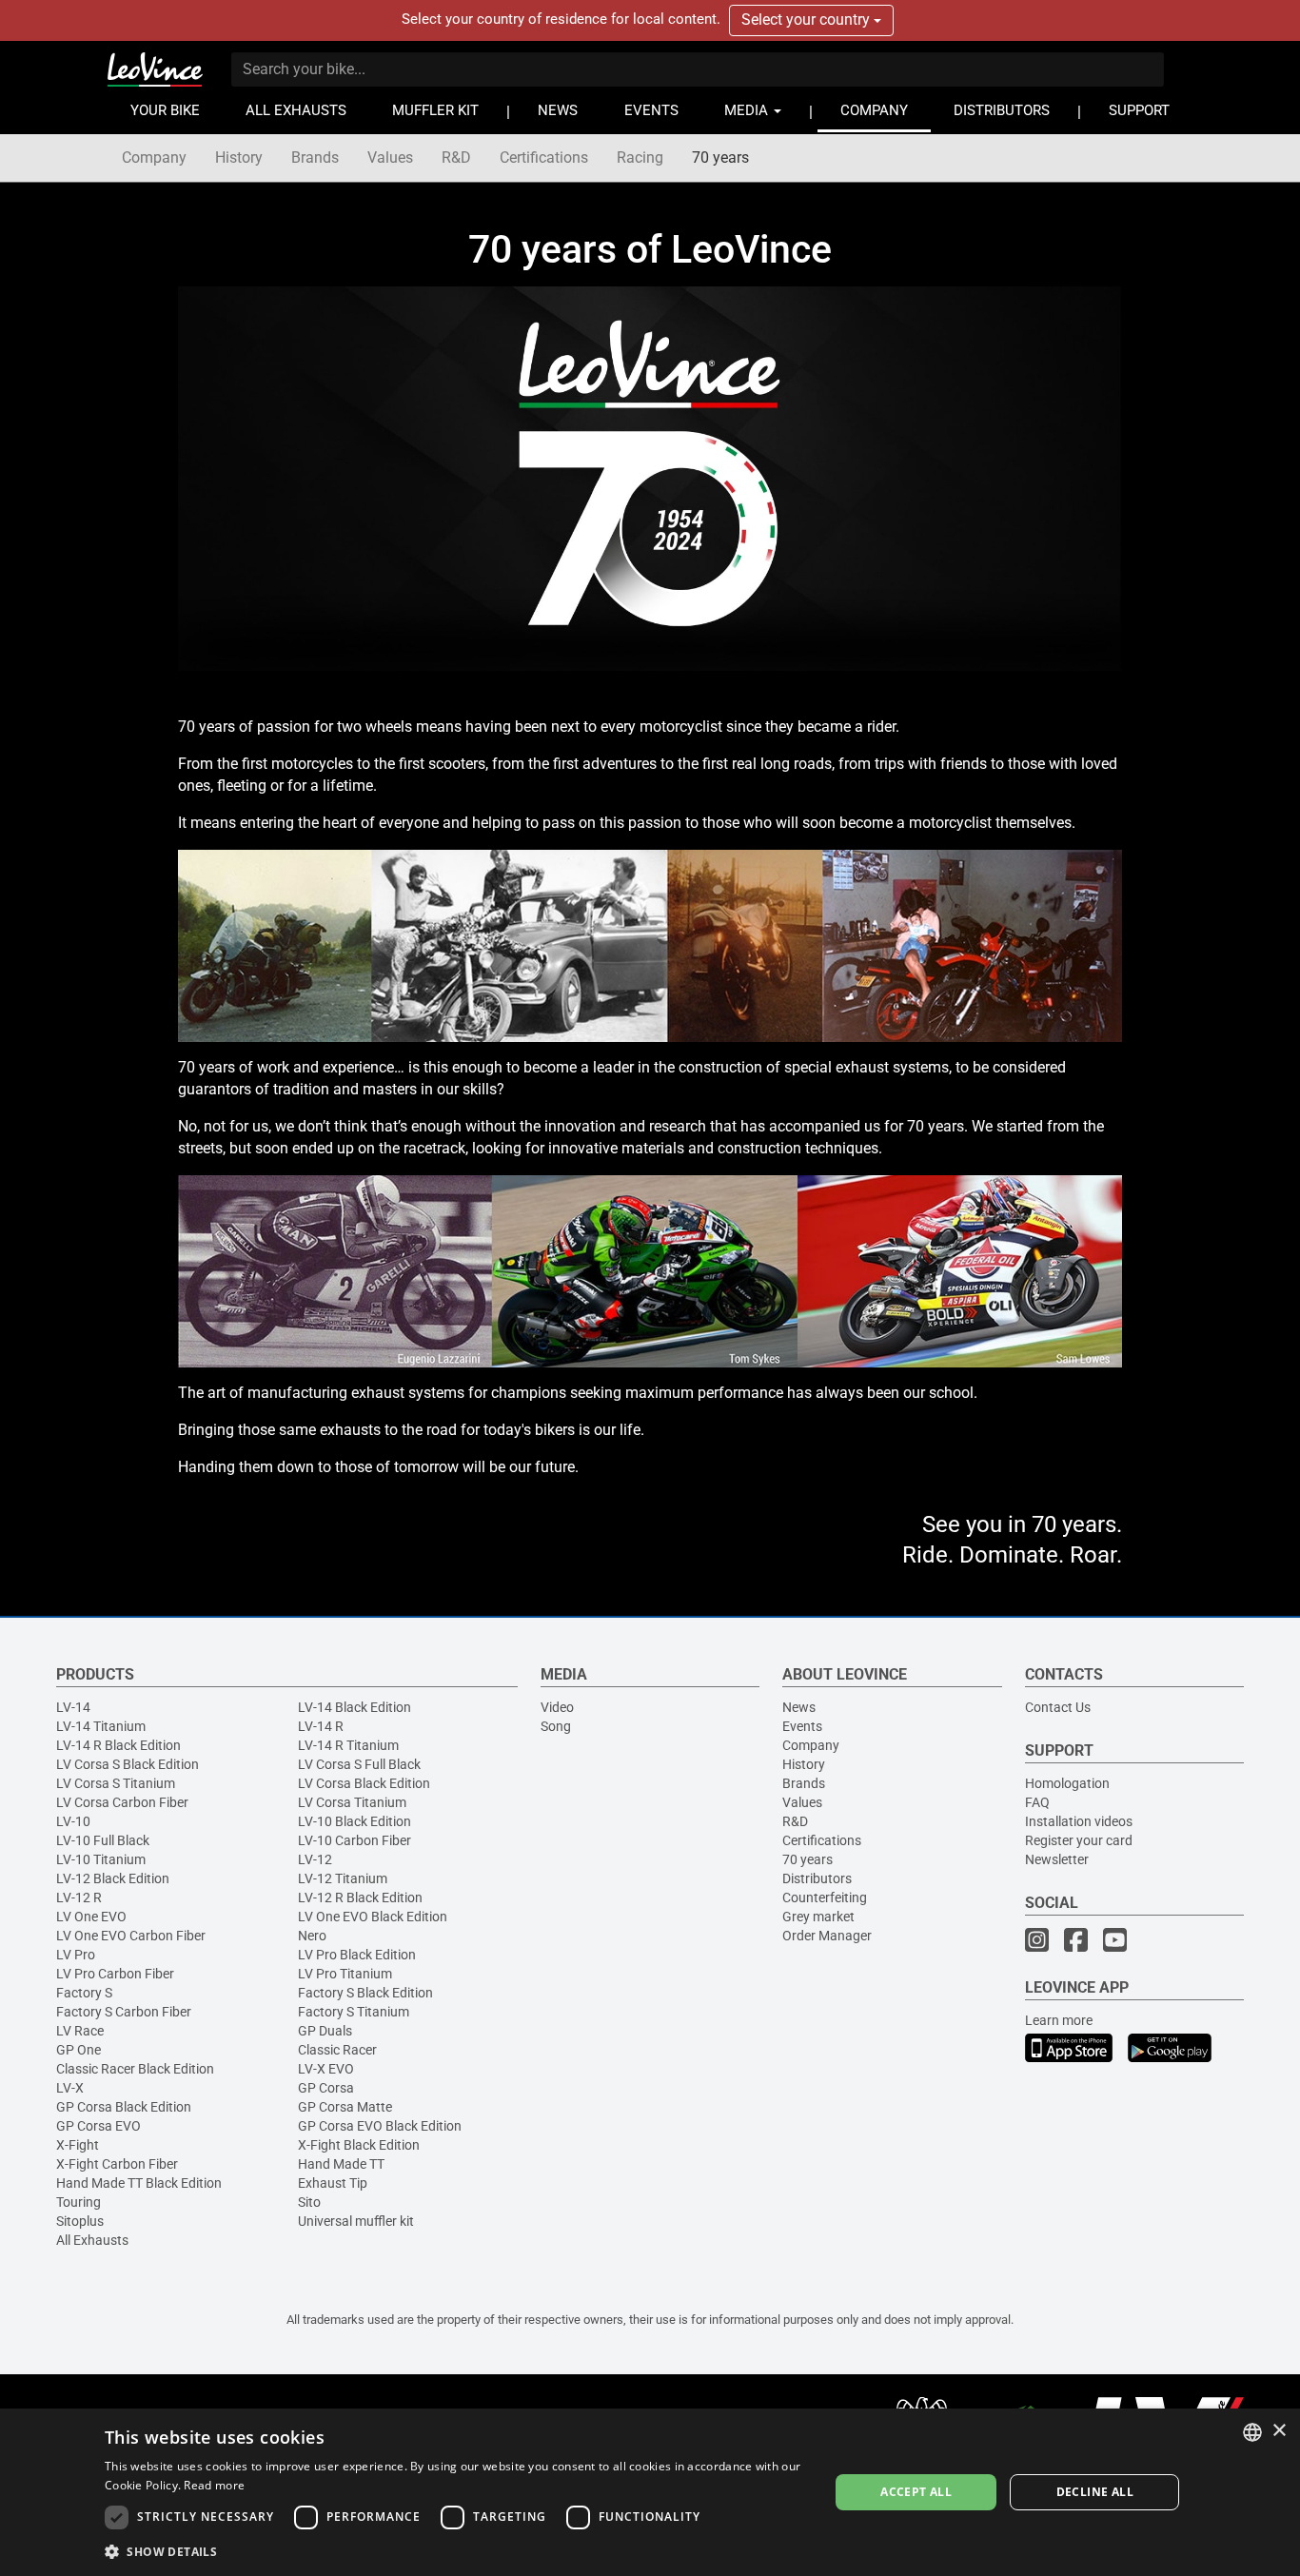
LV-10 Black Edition (355, 1821)
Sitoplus (80, 2221)
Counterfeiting (825, 1898)
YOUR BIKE (165, 111)
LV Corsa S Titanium (116, 1783)
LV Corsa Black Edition (364, 1783)
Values (390, 157)
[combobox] (1252, 2432)
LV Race (80, 2031)
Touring (79, 2202)
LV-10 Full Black (103, 1840)
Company (154, 157)
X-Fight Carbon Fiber (117, 2164)
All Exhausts (92, 2240)
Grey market (818, 1917)
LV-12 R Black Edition (360, 1898)
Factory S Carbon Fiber (124, 2012)
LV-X (70, 2088)
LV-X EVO (326, 2069)
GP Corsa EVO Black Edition (380, 2126)
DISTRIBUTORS (1002, 111)
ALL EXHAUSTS (296, 111)
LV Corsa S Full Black (359, 1764)
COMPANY (874, 111)
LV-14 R (321, 1726)
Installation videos (1079, 1821)
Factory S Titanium (354, 2012)
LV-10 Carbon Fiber (355, 1840)
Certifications (544, 157)
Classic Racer (337, 2050)
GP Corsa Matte (345, 2107)
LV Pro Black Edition (357, 1955)
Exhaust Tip (333, 2183)
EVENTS (651, 111)
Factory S (84, 1993)
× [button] (1279, 2431)
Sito (309, 2202)
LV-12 (315, 1859)
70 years (720, 157)
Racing (640, 157)
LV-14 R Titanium (348, 1745)
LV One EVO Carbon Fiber (131, 1936)
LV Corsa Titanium (352, 1802)
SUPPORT (1139, 111)
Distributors (817, 1878)
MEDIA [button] (748, 111)
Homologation (1067, 1783)
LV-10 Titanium (101, 1859)
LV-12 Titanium (343, 1878)
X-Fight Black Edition (359, 2145)
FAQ (1037, 1802)
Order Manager (827, 1936)
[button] (456, 2551)
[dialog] (650, 2492)
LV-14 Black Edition (355, 1707)
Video (557, 1707)
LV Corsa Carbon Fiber (122, 1802)
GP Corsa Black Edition (124, 2107)
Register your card (1079, 1840)
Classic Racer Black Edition (135, 2069)
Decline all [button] (1095, 2492)
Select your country (808, 20)
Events (802, 1726)
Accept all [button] (916, 2492)
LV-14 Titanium (101, 1726)
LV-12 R (79, 1898)
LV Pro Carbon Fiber (115, 1974)
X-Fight (78, 2145)
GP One (79, 2050)
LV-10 (73, 1821)
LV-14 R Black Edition (118, 1745)
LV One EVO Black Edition (373, 1917)
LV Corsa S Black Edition (128, 1764)
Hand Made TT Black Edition (139, 2183)
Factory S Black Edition (365, 1993)
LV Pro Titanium (345, 1974)
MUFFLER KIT (435, 111)
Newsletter (1057, 1859)
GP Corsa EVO (98, 2126)
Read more (214, 2485)
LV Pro (76, 1955)
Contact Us (1058, 1707)
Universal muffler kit (356, 2221)
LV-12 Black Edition (113, 1878)
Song (556, 1726)
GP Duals (325, 2031)
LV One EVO (91, 1917)
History (239, 157)
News (799, 1707)
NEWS (558, 111)
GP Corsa (326, 2088)
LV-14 (73, 1707)
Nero (312, 1936)
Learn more (1059, 2020)
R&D (456, 157)
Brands (315, 157)
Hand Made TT (341, 2164)
